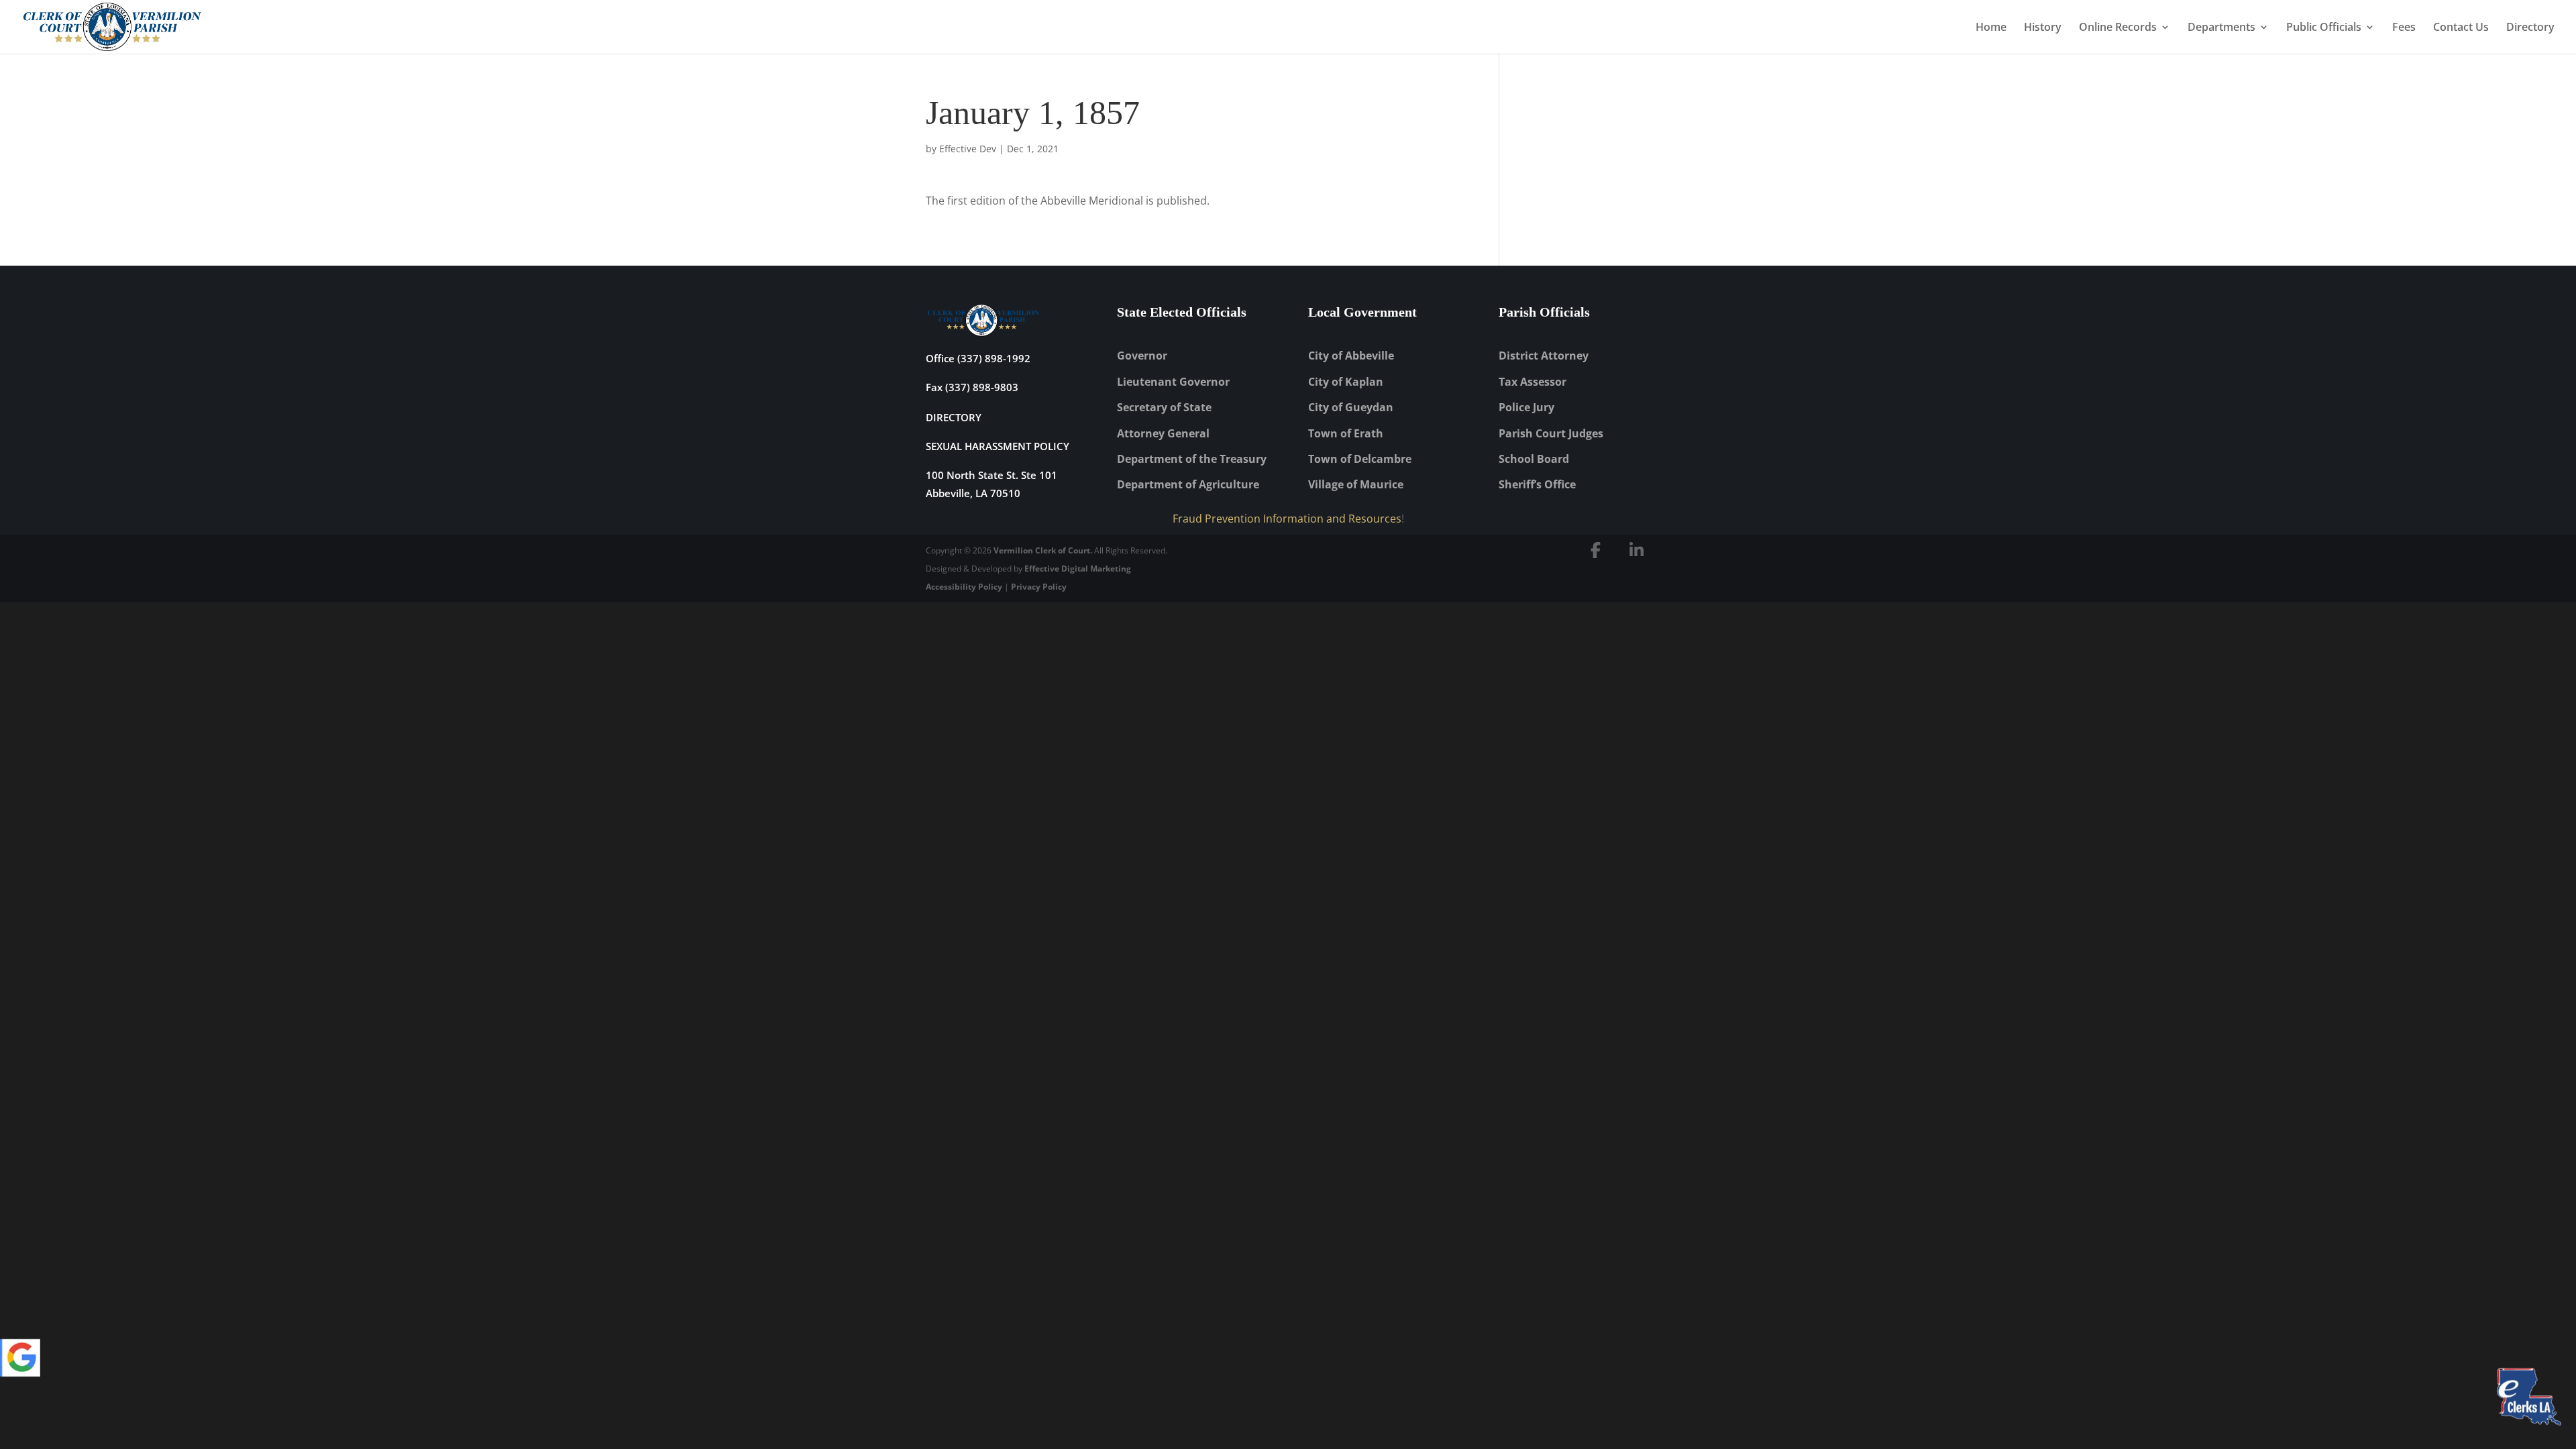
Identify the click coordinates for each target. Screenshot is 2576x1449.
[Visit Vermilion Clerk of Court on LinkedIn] (1637, 550)
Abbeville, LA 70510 (973, 493)
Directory (2530, 28)
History (2043, 28)
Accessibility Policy (964, 587)
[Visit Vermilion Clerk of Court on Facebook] (1596, 550)
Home (1991, 28)
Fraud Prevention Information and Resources (1287, 519)
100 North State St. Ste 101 (991, 475)
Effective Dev (968, 149)
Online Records (2118, 28)
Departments (2221, 28)
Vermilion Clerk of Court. (1043, 550)
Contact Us (2461, 28)
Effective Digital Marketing (1078, 569)
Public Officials (2324, 28)
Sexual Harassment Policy (998, 446)
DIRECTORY (954, 417)
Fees (2404, 28)
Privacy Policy (1039, 587)
